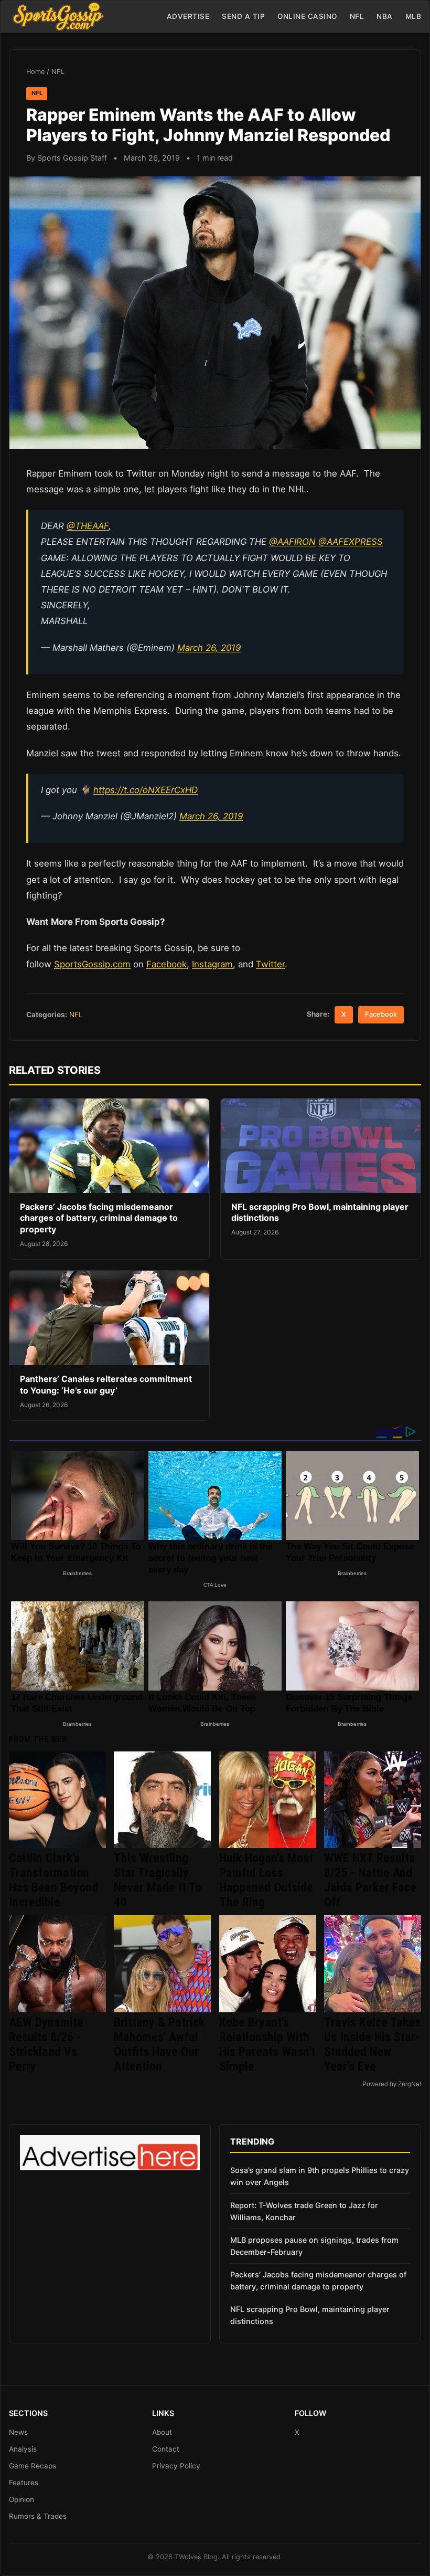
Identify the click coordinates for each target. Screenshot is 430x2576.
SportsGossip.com (92, 964)
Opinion (21, 2499)
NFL (357, 16)
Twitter (270, 964)
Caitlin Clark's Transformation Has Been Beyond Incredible (53, 1880)
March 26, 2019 (209, 648)
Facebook (166, 964)
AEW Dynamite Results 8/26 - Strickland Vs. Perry (46, 2044)
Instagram (212, 964)
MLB (413, 16)
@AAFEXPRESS (351, 542)
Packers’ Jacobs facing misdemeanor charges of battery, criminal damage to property (99, 1218)
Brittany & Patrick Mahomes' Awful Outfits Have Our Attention (159, 2044)
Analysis (23, 2449)
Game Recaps (33, 2466)
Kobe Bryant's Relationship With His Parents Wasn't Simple (267, 2044)
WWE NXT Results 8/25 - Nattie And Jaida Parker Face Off (370, 1880)
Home (35, 72)
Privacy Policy (176, 2466)
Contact (166, 2449)
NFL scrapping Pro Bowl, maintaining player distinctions (310, 2315)
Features (24, 2483)
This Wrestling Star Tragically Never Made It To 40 (158, 1880)
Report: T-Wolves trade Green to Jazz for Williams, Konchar (304, 2211)
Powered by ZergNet (392, 2084)
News (18, 2432)
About (162, 2432)
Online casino (307, 16)
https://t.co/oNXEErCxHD (146, 790)
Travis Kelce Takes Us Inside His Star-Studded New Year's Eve (372, 2044)
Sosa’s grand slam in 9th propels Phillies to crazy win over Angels (320, 2176)
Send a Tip (243, 16)
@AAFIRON (292, 542)
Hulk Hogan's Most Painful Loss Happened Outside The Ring (266, 1880)
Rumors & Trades (38, 2516)
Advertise (188, 16)
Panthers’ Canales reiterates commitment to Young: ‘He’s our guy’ (106, 1385)
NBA (385, 16)
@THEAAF (88, 526)
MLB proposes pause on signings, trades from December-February (314, 2246)
